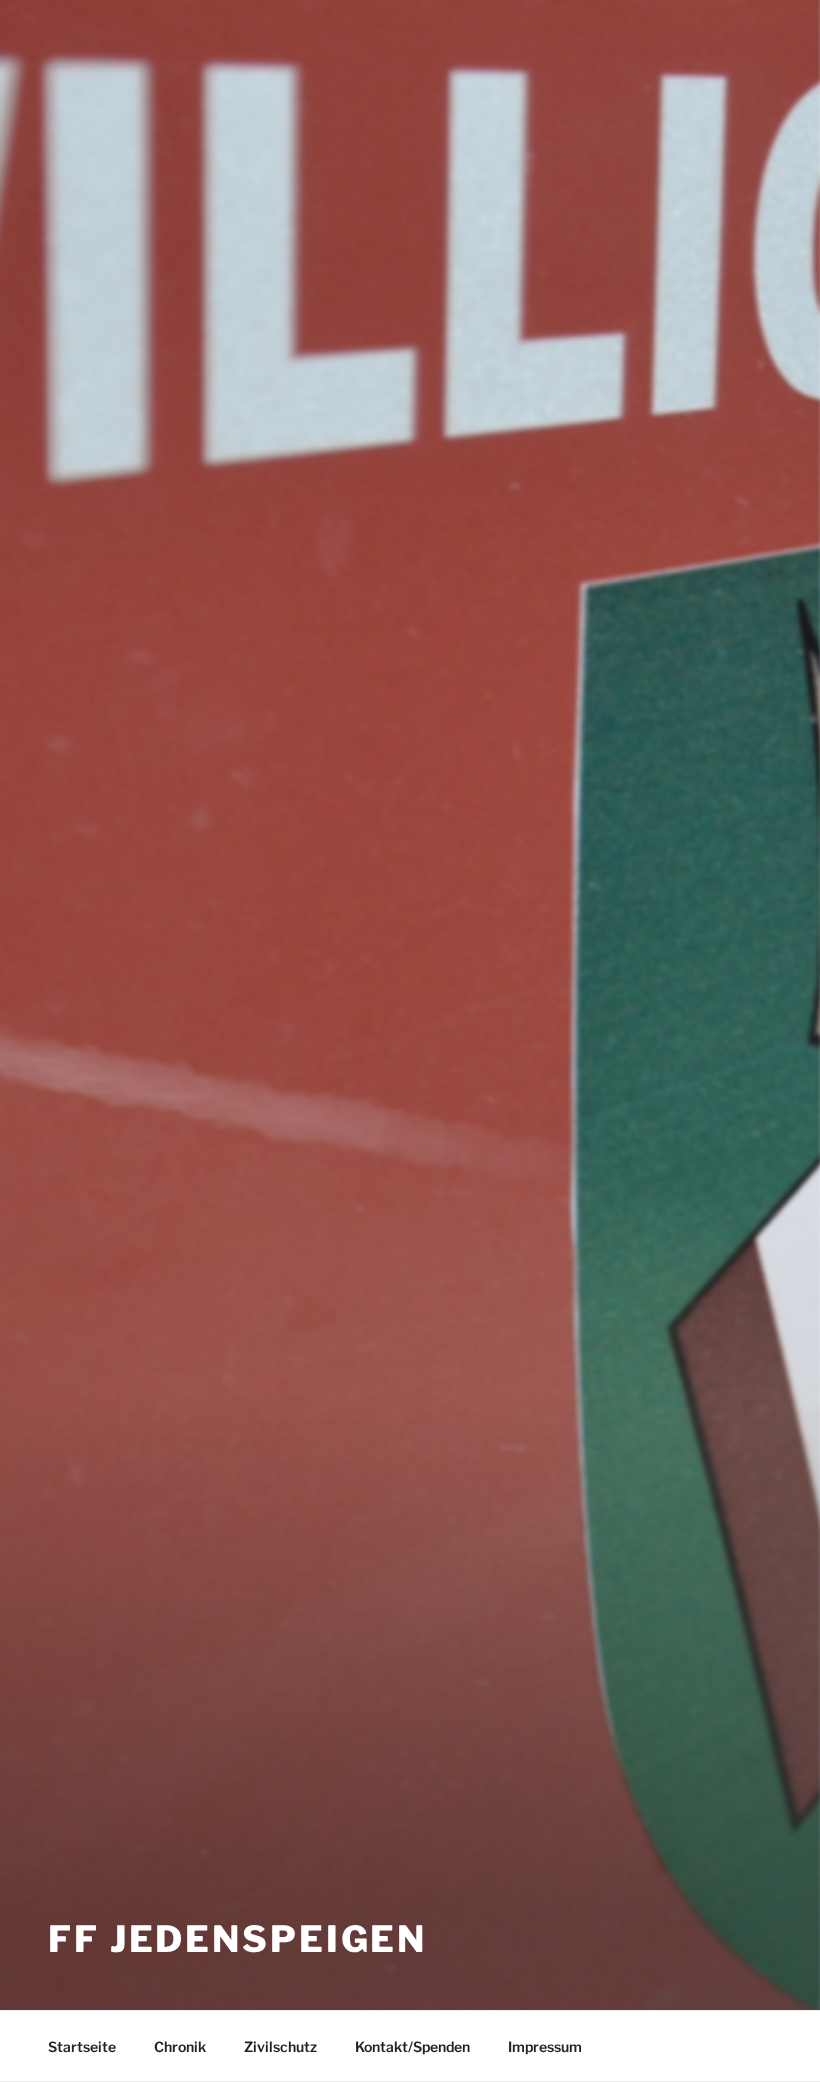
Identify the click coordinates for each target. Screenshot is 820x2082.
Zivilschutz (280, 2046)
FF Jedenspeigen (237, 1939)
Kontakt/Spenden (412, 2046)
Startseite (82, 2046)
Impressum (545, 2046)
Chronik (180, 2046)
